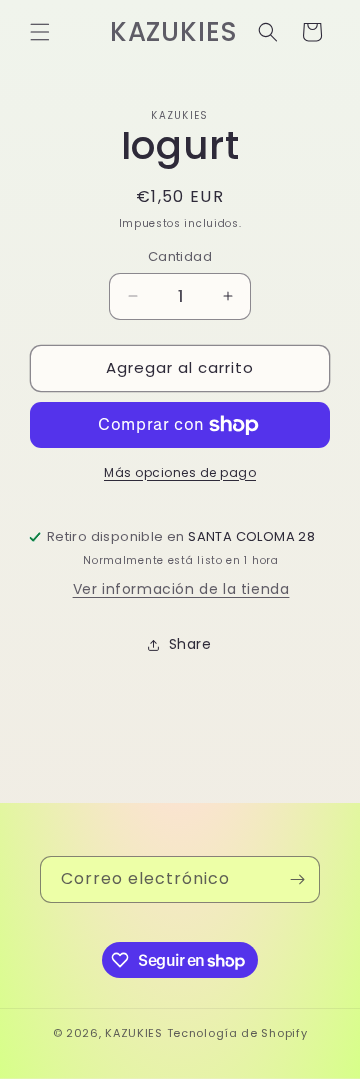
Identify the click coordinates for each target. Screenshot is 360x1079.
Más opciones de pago (180, 472)
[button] (40, 32)
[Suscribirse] (297, 879)
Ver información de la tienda (181, 589)
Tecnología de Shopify (237, 1033)
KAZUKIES (135, 1033)
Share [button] (190, 644)
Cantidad (180, 256)
